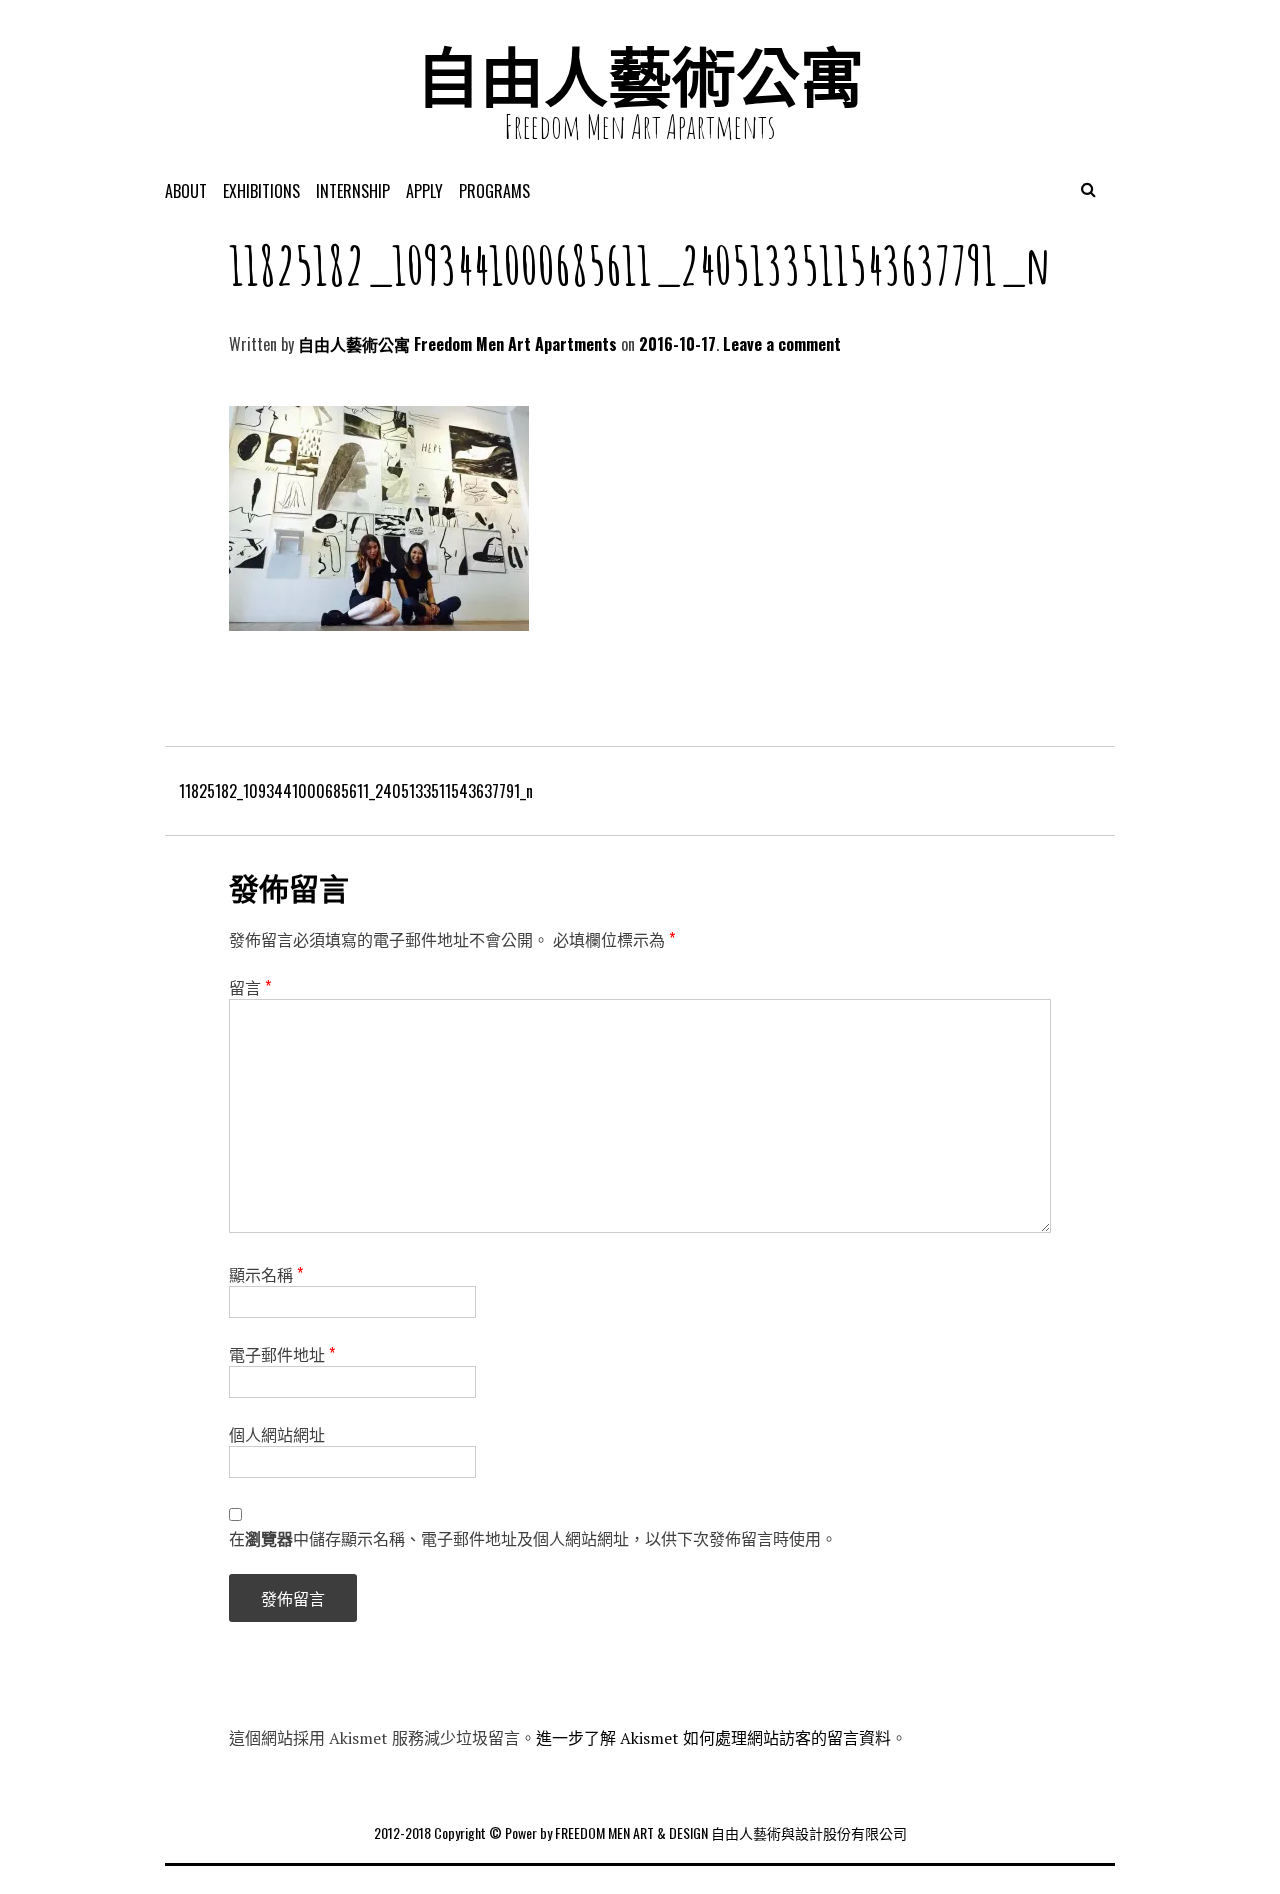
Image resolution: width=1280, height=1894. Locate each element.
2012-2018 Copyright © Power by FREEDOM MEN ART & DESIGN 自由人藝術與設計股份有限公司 (640, 1832)
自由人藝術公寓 (640, 76)
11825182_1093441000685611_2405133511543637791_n (356, 791)
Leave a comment (782, 344)
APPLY (424, 191)
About (186, 191)
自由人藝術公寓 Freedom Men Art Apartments (457, 344)
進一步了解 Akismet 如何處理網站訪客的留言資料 (713, 1738)
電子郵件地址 (282, 1354)
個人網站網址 (277, 1434)
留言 (250, 987)
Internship (353, 191)
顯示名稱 (266, 1274)
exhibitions (261, 191)
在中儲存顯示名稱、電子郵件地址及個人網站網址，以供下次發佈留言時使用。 (533, 1538)
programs (494, 191)
